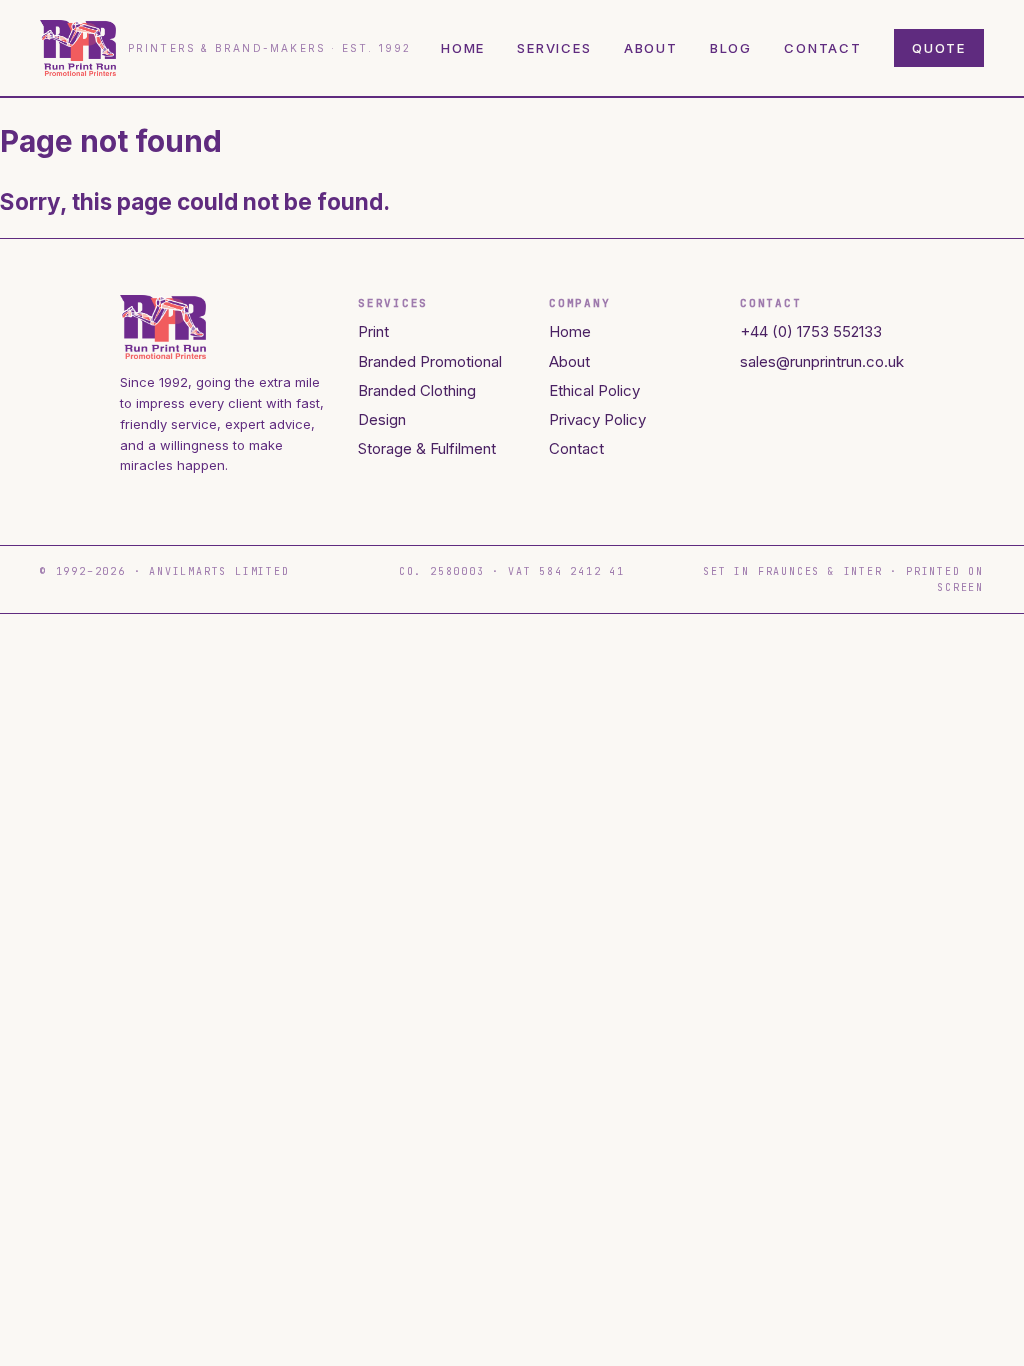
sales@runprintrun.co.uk (822, 361)
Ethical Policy (594, 390)
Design (382, 419)
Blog (731, 48)
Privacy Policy (597, 419)
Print (373, 331)
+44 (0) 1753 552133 (811, 331)
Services (554, 48)
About (651, 48)
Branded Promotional (430, 361)
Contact (823, 48)
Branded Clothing (417, 390)
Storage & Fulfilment (427, 448)
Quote (939, 48)
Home (463, 48)
